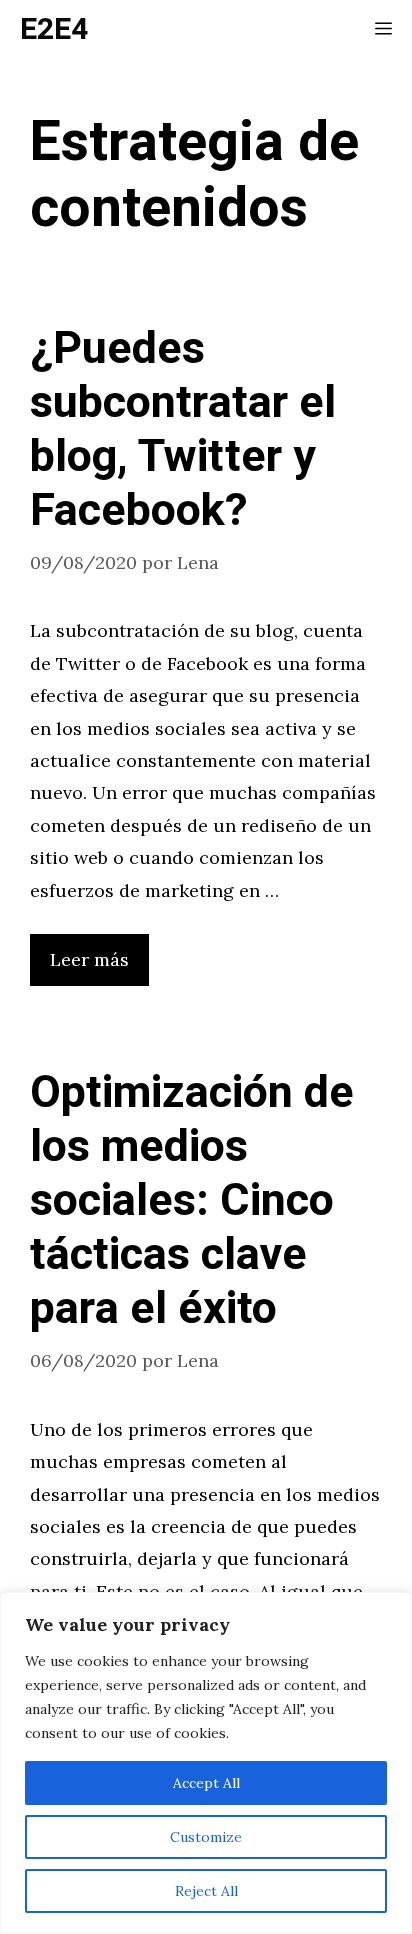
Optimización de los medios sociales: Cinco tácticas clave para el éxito (192, 1201)
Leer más (89, 959)
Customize (206, 1837)
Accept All (206, 1783)
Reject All (206, 1891)
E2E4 (54, 30)
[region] (206, 1763)
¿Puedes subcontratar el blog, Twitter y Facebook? (183, 430)
